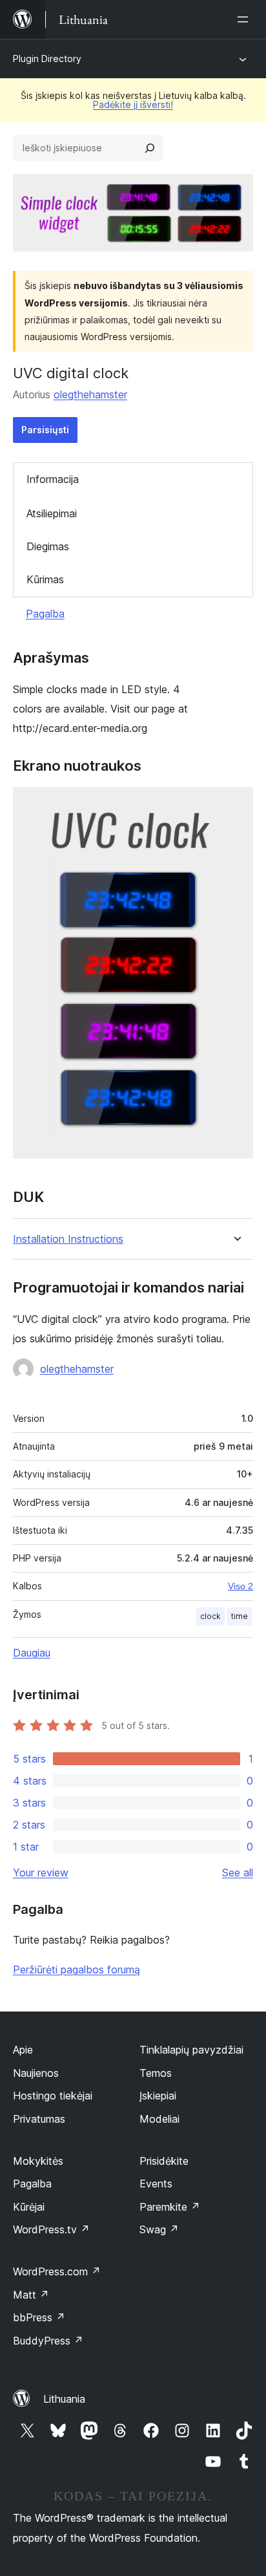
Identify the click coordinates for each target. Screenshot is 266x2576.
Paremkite (170, 2207)
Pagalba (45, 614)
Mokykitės (38, 2161)
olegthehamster (90, 394)
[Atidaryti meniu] (245, 19)
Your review (41, 1873)
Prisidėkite (164, 2161)
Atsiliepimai (52, 513)
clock (210, 1616)
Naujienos (36, 2073)
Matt (31, 2295)
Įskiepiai (158, 2096)
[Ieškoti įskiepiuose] (150, 148)
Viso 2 (240, 1586)
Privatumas (39, 2119)
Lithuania (64, 2399)
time (240, 1616)
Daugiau (32, 1653)
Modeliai (159, 2119)
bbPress (39, 2317)
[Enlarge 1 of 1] (236, 804)
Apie (23, 2050)
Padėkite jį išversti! (133, 104)
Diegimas (48, 546)
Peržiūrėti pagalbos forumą (77, 1970)
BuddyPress (48, 2341)
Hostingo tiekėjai (53, 2096)
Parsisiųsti (45, 430)
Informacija (53, 479)
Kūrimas (45, 579)
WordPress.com (57, 2271)
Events (156, 2184)
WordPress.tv (51, 2229)
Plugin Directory (47, 59)
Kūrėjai (29, 2207)
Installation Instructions (68, 1239)
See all (238, 1873)
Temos (156, 2073)
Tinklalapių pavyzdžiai (191, 2050)
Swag (159, 2229)
